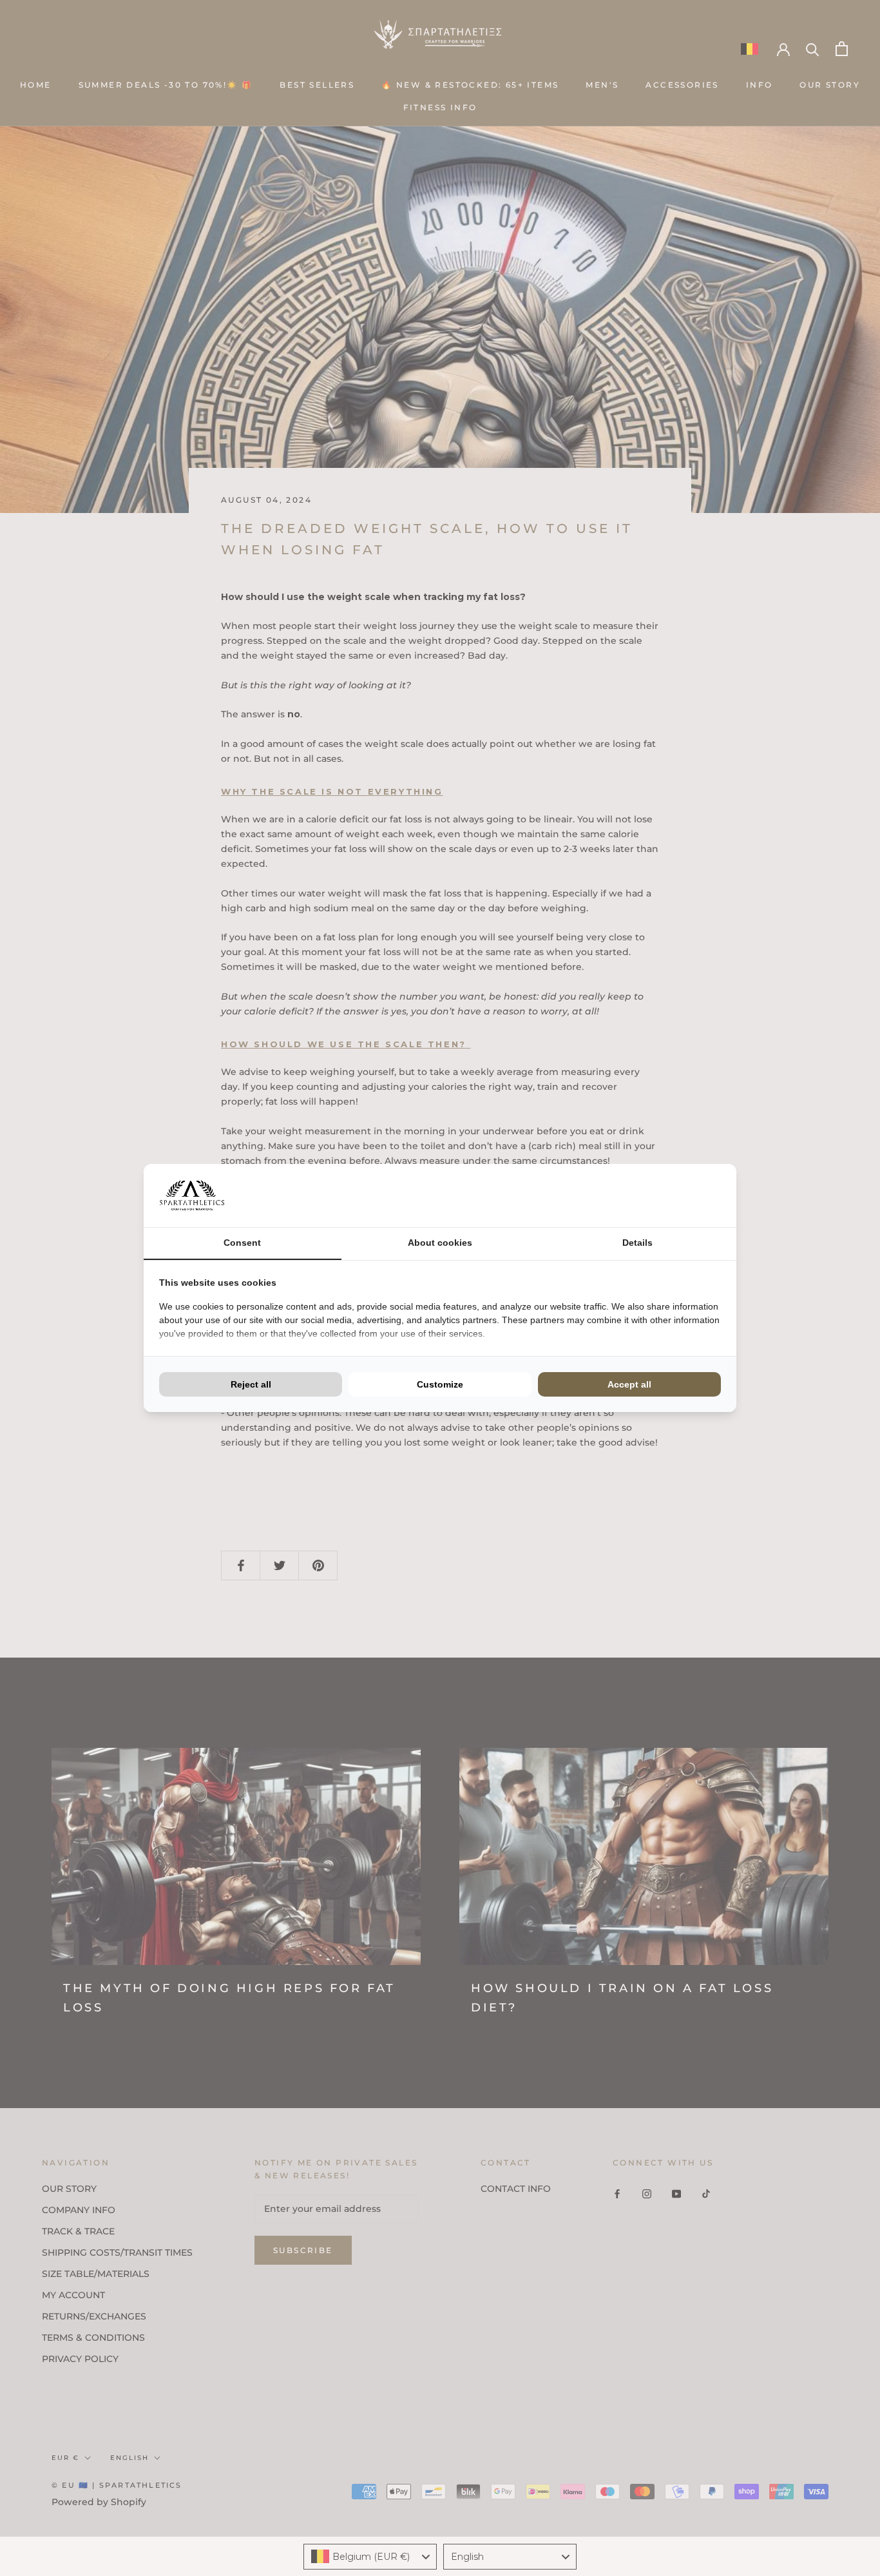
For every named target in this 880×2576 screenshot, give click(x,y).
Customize (440, 1384)
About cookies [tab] (440, 1243)
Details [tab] (637, 1243)
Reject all (251, 1384)
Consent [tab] (242, 1243)
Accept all (629, 1384)
